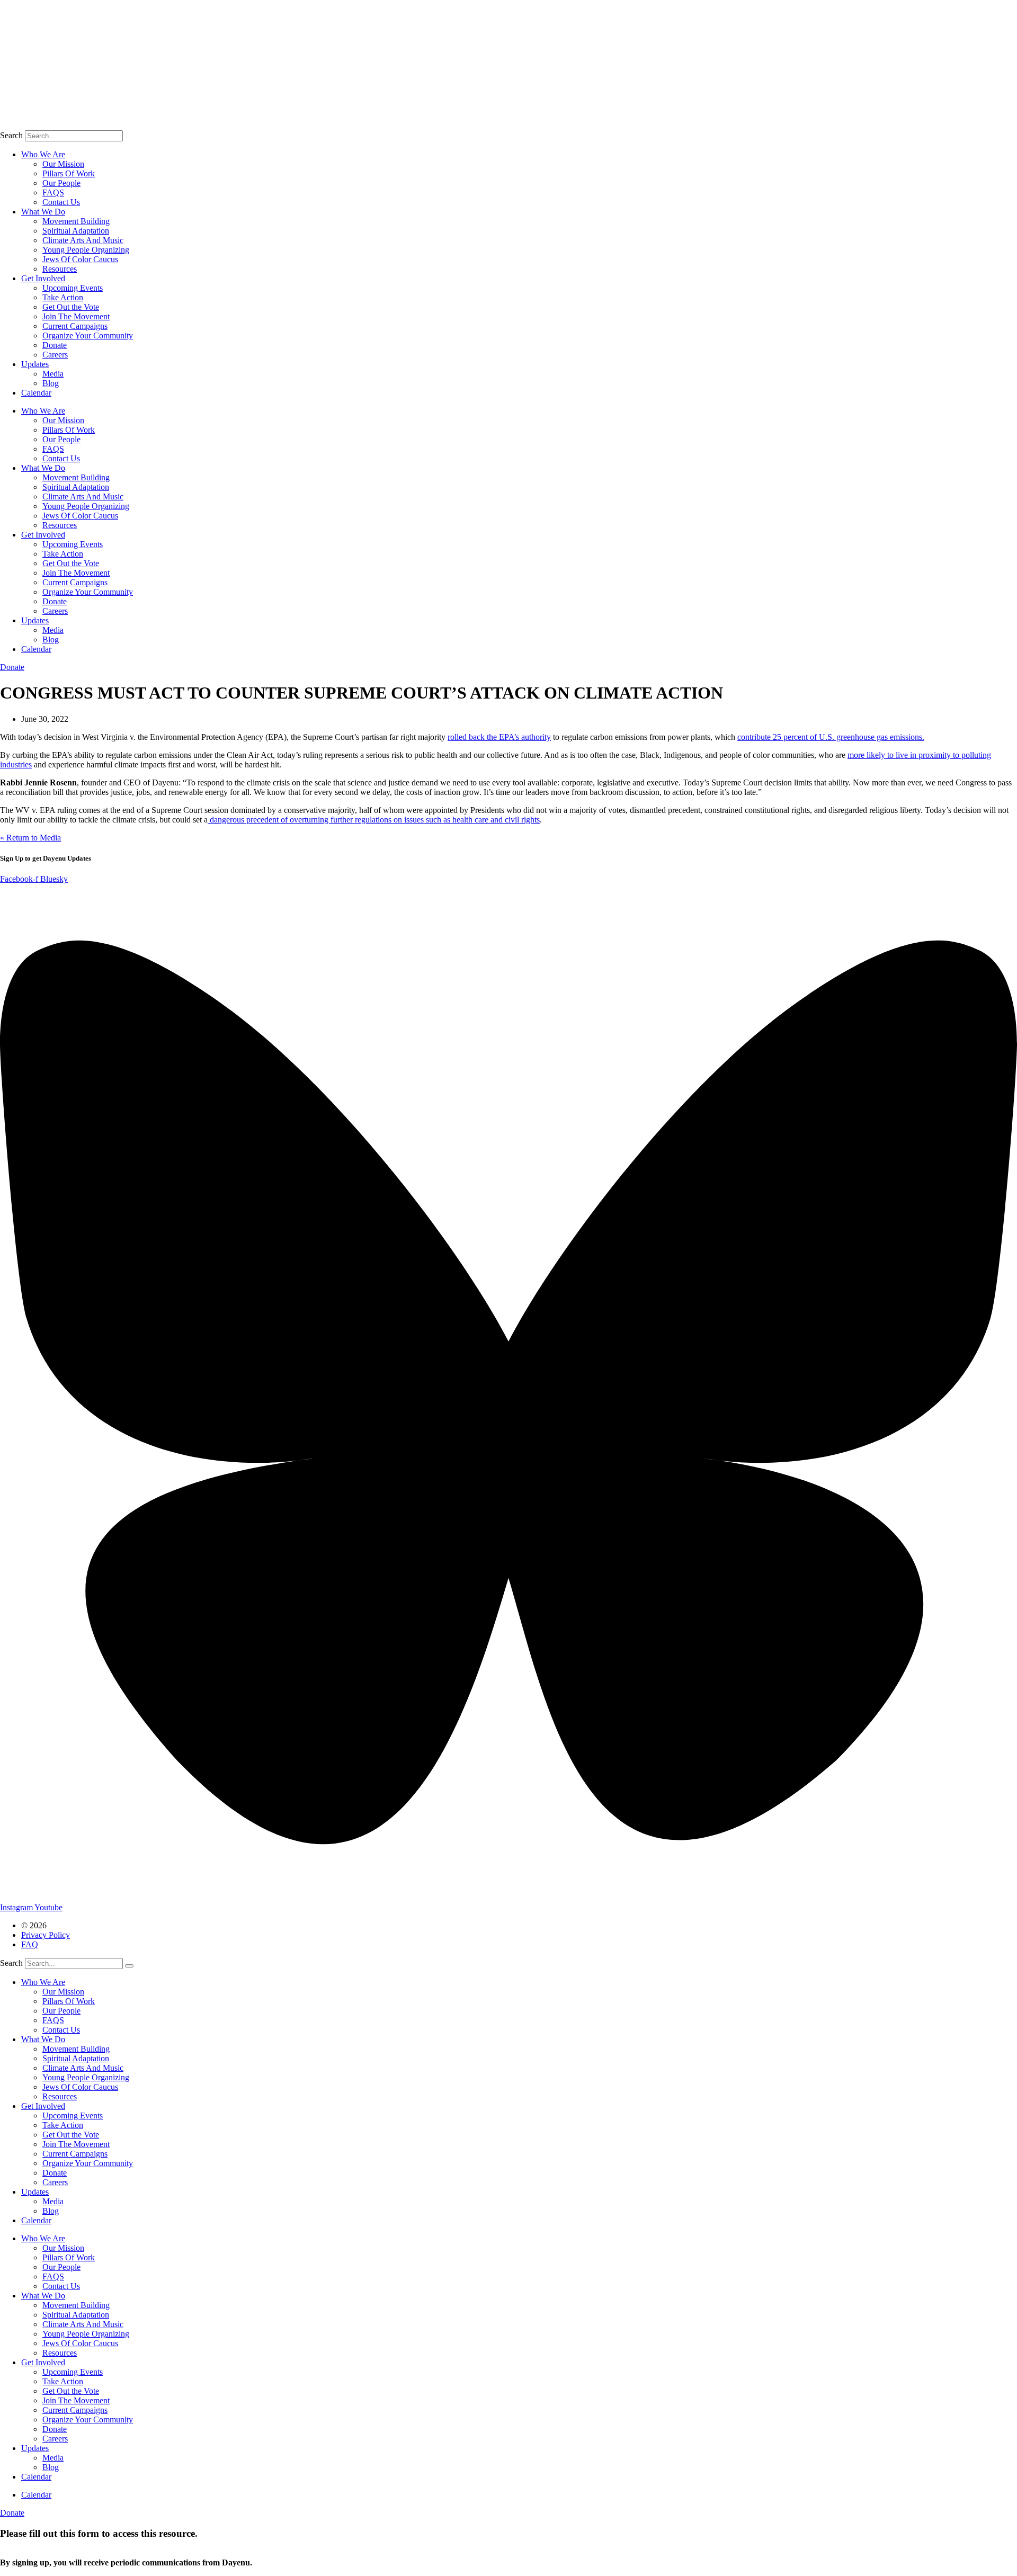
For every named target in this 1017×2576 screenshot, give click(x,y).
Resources (60, 269)
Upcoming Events (73, 288)
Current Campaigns (75, 326)
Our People (61, 183)
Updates (35, 364)
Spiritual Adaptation (76, 231)
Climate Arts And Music (83, 240)
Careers (55, 355)
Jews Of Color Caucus (80, 259)
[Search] (129, 1966)
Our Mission (63, 164)
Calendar (36, 393)
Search (11, 135)
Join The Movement (76, 316)
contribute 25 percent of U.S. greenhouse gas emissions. (831, 737)
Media (53, 374)
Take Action (63, 297)
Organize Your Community (88, 336)
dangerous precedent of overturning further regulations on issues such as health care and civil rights (374, 820)
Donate (55, 345)
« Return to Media (30, 838)
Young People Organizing (86, 250)
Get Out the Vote (71, 307)
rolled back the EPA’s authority (499, 737)
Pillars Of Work (69, 173)
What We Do (43, 212)
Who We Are (43, 154)
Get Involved (43, 278)
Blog (51, 383)
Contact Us (61, 202)
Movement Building (76, 221)
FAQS (53, 193)
